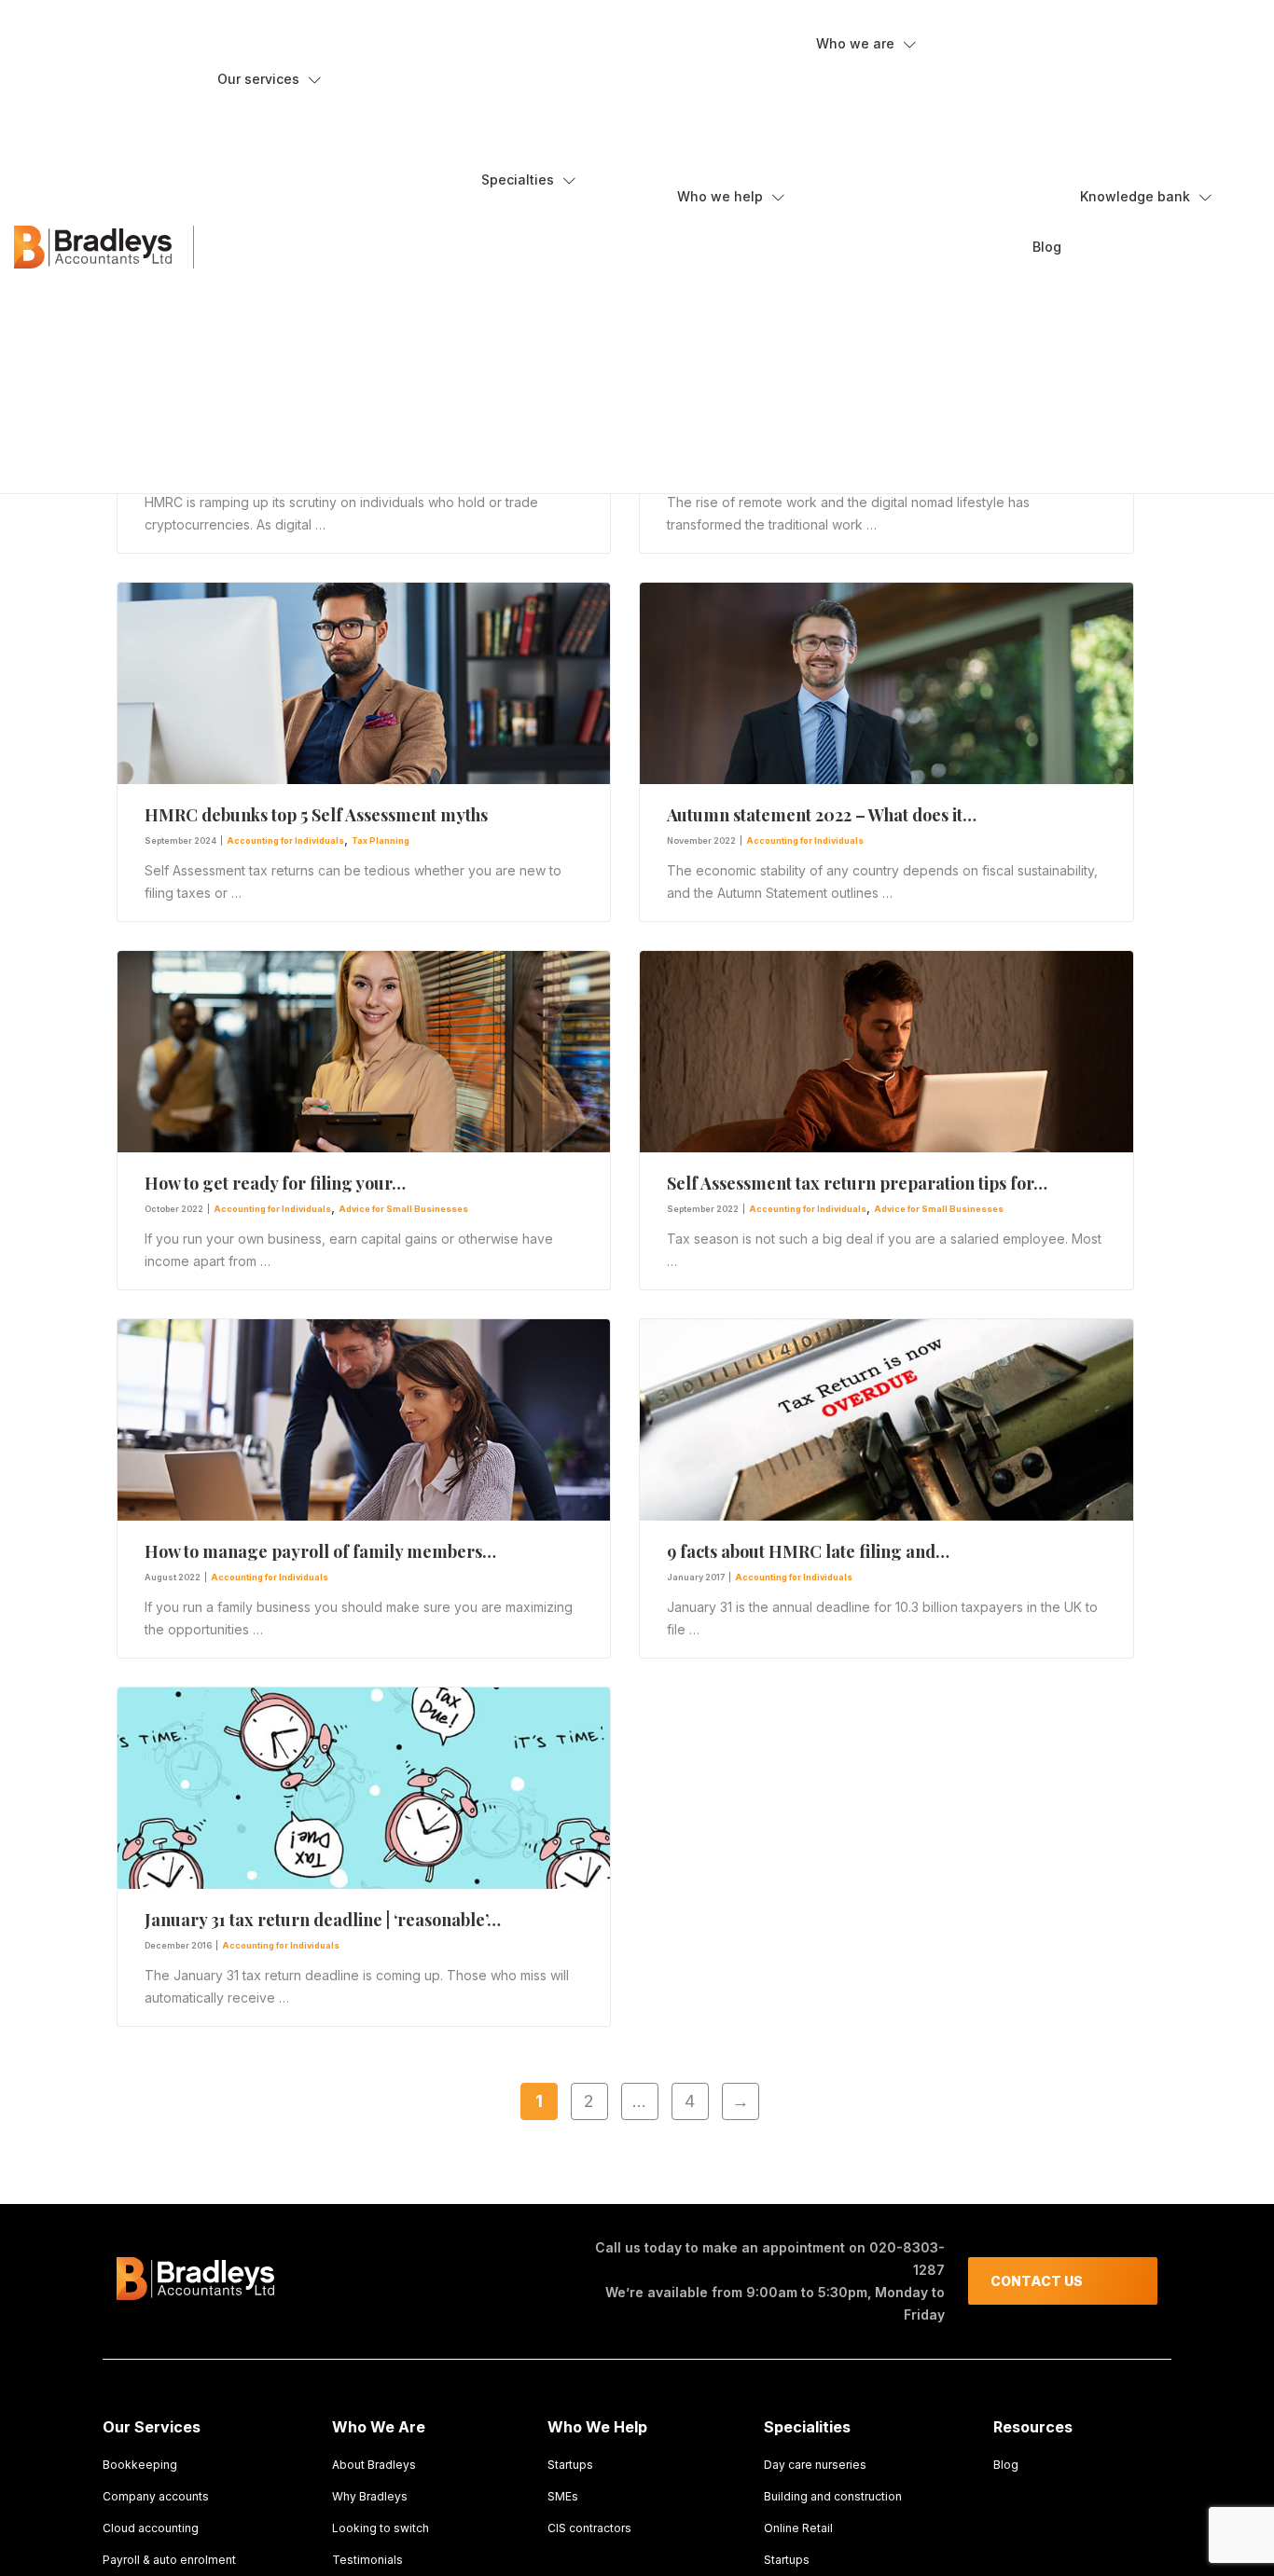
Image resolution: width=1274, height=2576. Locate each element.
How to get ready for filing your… (275, 1183)
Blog (1047, 247)
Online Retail (798, 2528)
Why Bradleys (871, 122)
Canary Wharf (887, 259)
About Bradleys (875, 89)
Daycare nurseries (550, 258)
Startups (520, 325)
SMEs (707, 275)
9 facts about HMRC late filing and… (808, 1551)
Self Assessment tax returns (313, 393)
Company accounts (289, 191)
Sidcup (866, 360)
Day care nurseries (815, 2465)
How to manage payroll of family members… (320, 1551)
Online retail (531, 292)
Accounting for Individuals (285, 840)
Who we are (855, 43)
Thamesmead (886, 393)
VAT (244, 426)
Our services (258, 79)
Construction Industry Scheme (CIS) (335, 258)
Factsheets (1127, 241)
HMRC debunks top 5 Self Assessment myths (316, 815)
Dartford (870, 293)
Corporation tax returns (300, 292)
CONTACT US (1037, 2281)
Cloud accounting (284, 225)
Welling (867, 427)
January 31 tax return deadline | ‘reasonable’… (323, 1920)
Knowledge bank (1135, 196)
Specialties (518, 179)
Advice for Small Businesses (403, 1209)
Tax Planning (381, 840)
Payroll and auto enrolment (310, 359)
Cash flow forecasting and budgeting (340, 158)
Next (741, 2101)
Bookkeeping (270, 124)
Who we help (720, 196)
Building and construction (570, 225)
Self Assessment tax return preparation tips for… (857, 1183)
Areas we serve (876, 189)
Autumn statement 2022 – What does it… (822, 815)
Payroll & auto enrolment (169, 2560)
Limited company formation (311, 325)
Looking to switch (881, 156)
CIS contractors (737, 309)
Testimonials (867, 461)
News (1111, 275)
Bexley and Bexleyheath (915, 226)
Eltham (865, 326)
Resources (1126, 309)
